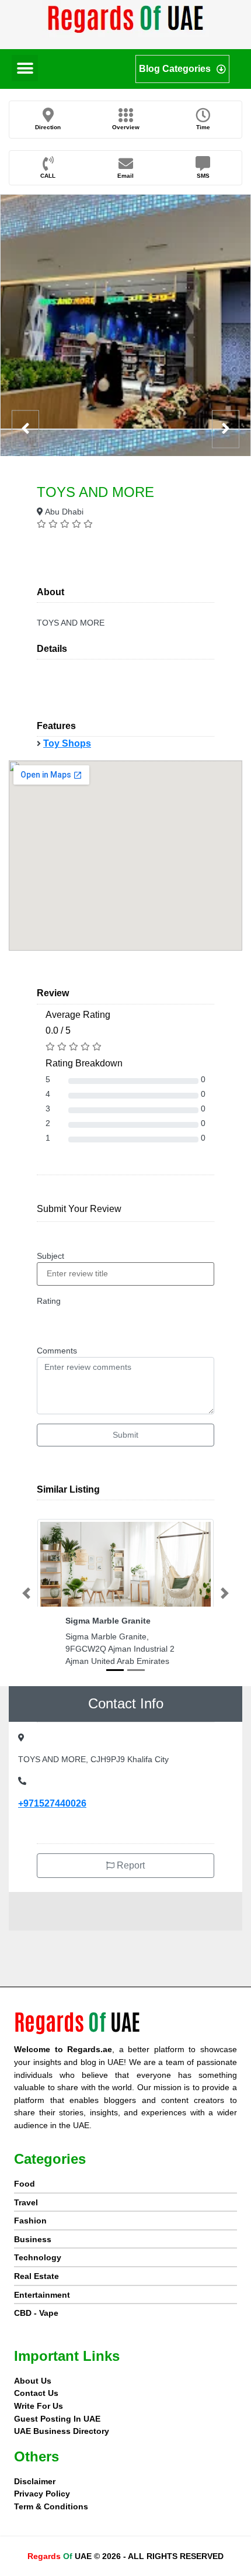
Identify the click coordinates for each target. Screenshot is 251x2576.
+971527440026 (52, 1803)
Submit (125, 1435)
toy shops (67, 743)
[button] (25, 68)
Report (130, 1865)
